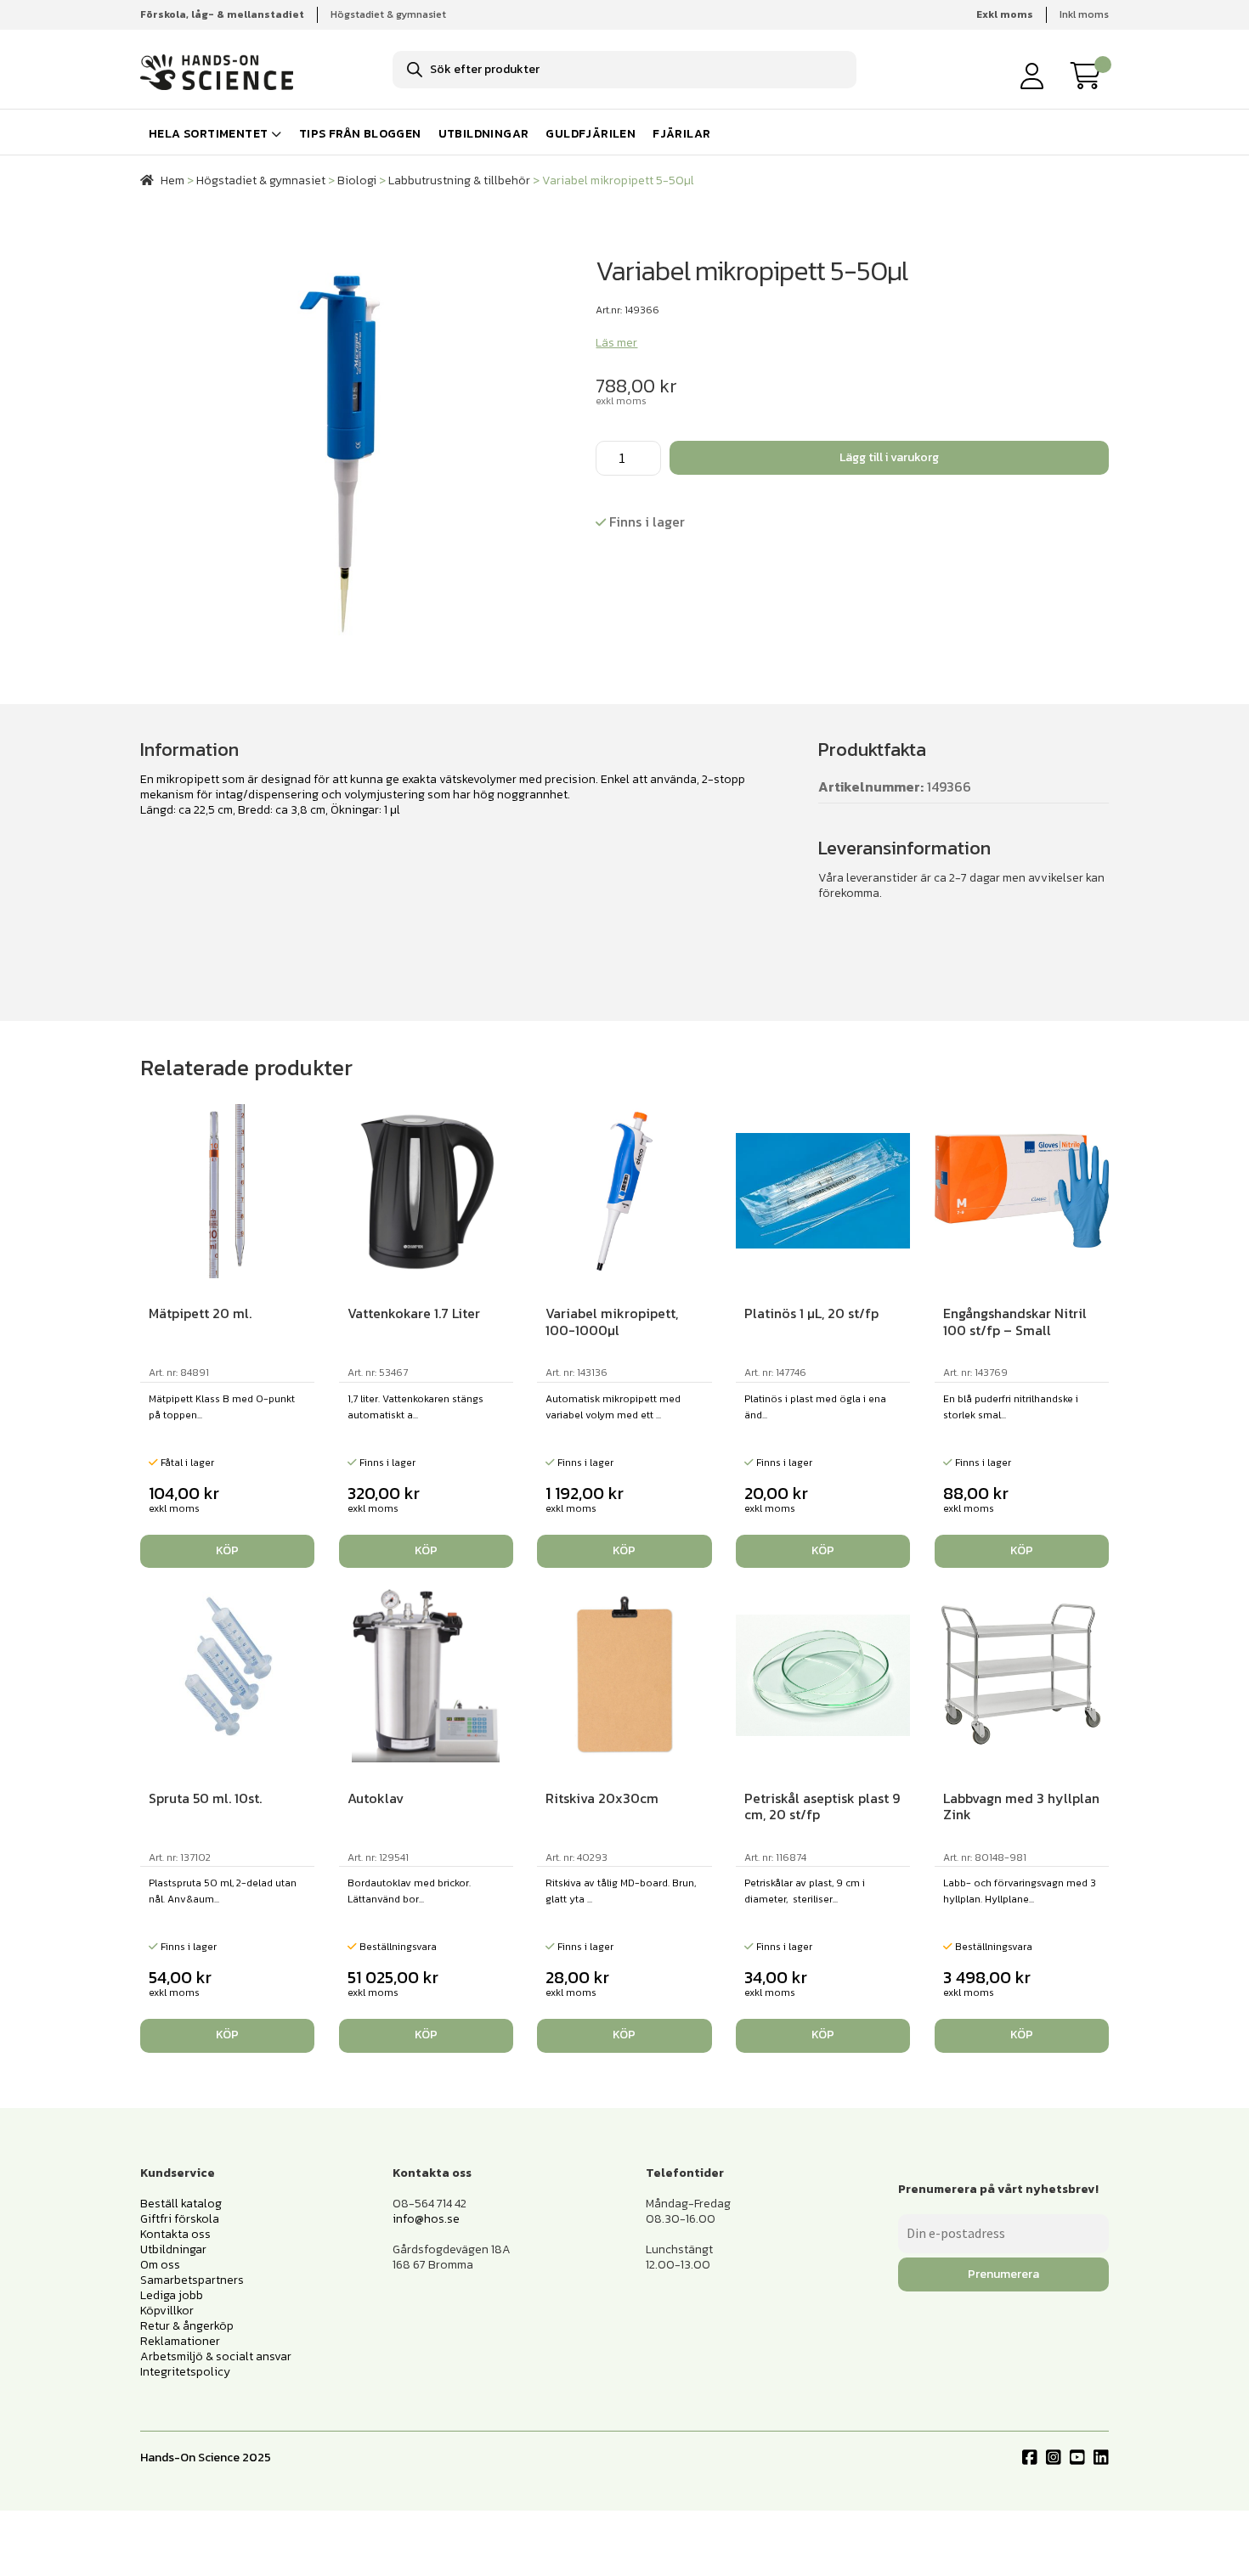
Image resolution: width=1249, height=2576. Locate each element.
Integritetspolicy (185, 2372)
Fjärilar (681, 134)
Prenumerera (1003, 2274)
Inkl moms (1084, 14)
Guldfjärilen (591, 134)
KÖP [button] (227, 1550)
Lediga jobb (172, 2295)
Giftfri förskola (180, 2219)
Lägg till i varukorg (889, 457)
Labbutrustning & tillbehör (459, 180)
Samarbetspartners (192, 2280)
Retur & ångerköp (187, 2326)
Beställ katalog (181, 2204)
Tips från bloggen (360, 134)
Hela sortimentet (208, 134)
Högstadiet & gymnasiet (388, 14)
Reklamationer (180, 2341)
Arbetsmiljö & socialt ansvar (216, 2356)
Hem (172, 180)
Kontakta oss (175, 2234)
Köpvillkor (167, 2311)
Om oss (160, 2265)
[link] (1090, 76)
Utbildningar (484, 134)
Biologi (357, 180)
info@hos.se (426, 2219)
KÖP (426, 2035)
